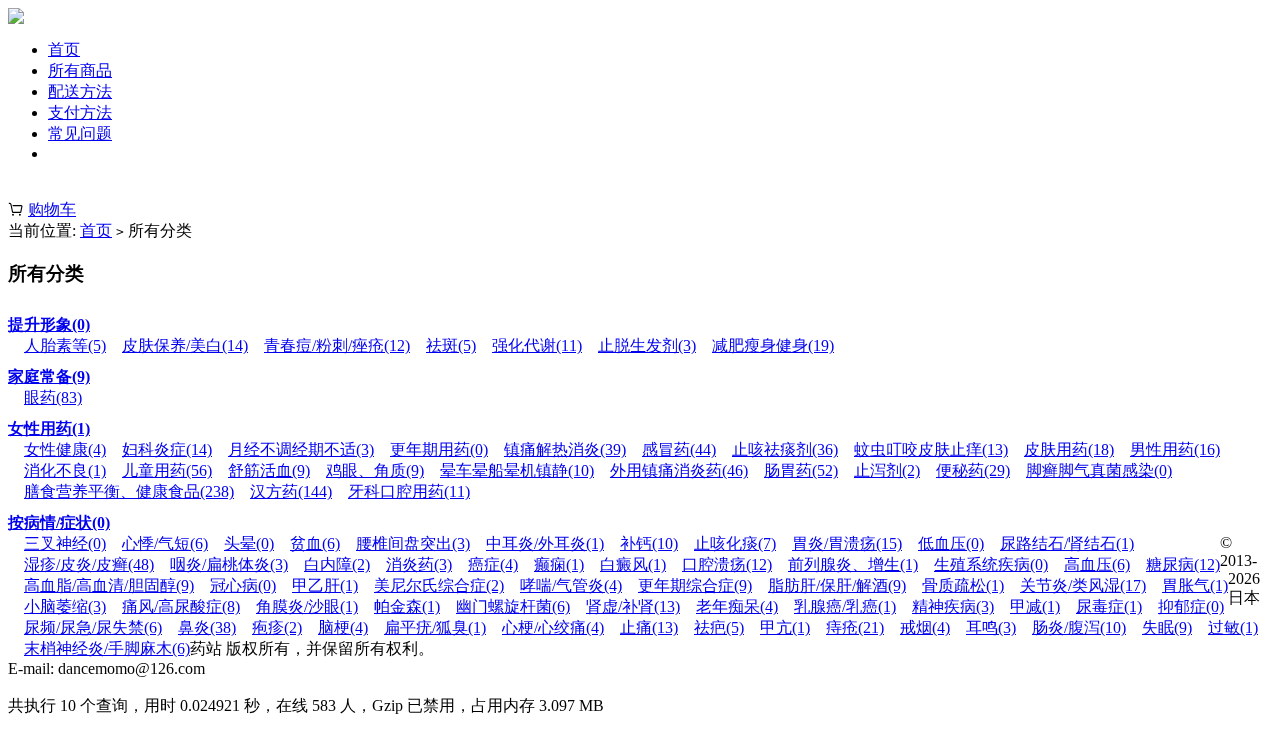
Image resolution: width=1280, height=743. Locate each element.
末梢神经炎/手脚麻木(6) (107, 648)
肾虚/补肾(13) (633, 606)
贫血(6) (315, 543)
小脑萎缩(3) (65, 606)
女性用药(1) (49, 428)
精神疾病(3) (953, 606)
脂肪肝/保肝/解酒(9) (837, 585)
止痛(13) (649, 627)
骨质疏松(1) (963, 585)
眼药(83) (53, 397)
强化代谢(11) (537, 345)
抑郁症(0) (1191, 606)
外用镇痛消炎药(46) (679, 470)
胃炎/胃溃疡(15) (847, 543)
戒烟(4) (925, 627)
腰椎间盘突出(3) (413, 543)
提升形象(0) (49, 324)
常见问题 (80, 133)
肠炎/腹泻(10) (1079, 627)
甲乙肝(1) (325, 585)
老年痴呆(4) (737, 606)
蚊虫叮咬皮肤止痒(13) (931, 449)
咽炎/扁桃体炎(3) (229, 564)
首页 (64, 49)
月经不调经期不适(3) (301, 449)
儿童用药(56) (167, 470)
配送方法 (80, 91)
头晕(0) (249, 543)
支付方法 (80, 112)
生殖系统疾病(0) (991, 564)
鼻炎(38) (207, 627)
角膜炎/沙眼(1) (307, 606)
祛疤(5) (719, 627)
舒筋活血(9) (269, 470)
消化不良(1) (65, 470)
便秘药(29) (973, 470)
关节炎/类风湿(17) (1083, 585)
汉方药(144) (291, 491)
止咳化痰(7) (735, 543)
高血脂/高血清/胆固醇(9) (109, 585)
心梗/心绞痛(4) (553, 627)
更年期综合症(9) (695, 585)
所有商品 (80, 70)
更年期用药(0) (439, 449)
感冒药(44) (679, 449)
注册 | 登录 (45, 188)
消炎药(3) (419, 564)
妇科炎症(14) (167, 449)
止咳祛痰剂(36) (785, 449)
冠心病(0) (243, 585)
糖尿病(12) (1183, 564)
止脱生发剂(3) (647, 345)
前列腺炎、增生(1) (853, 564)
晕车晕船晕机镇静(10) (517, 470)
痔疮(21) (855, 627)
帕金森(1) (407, 606)
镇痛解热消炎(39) (565, 449)
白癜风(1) (633, 564)
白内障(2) (337, 564)
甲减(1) (1035, 606)
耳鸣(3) (991, 627)
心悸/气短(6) (165, 543)
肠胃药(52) (801, 470)
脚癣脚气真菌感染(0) (1099, 470)
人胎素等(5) (65, 345)
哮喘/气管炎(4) (571, 585)
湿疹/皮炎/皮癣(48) (89, 564)
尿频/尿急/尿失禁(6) (93, 627)
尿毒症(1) (1109, 606)
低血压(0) (951, 543)
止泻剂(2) (887, 470)
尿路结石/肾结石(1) (1067, 543)
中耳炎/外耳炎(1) (545, 543)
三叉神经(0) (65, 543)
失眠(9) (1167, 627)
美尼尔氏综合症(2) (439, 585)
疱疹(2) (277, 627)
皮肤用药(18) (1069, 449)
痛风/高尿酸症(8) (181, 606)
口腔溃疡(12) (727, 564)
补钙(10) (649, 543)
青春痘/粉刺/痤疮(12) (337, 345)
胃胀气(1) (1195, 585)
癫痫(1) (559, 564)
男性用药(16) (1175, 449)
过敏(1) (1233, 627)
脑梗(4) (343, 627)
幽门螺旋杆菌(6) (513, 606)
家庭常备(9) (49, 376)
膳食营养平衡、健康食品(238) (129, 491)
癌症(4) (493, 564)
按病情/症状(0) (59, 522)
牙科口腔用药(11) (409, 491)
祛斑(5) (451, 345)
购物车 (52, 209)
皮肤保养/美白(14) (185, 345)
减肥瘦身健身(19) (773, 345)
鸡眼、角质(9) (375, 470)
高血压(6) (1097, 564)
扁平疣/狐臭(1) (435, 627)
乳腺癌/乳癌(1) (845, 606)
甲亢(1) (785, 627)
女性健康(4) (65, 449)
